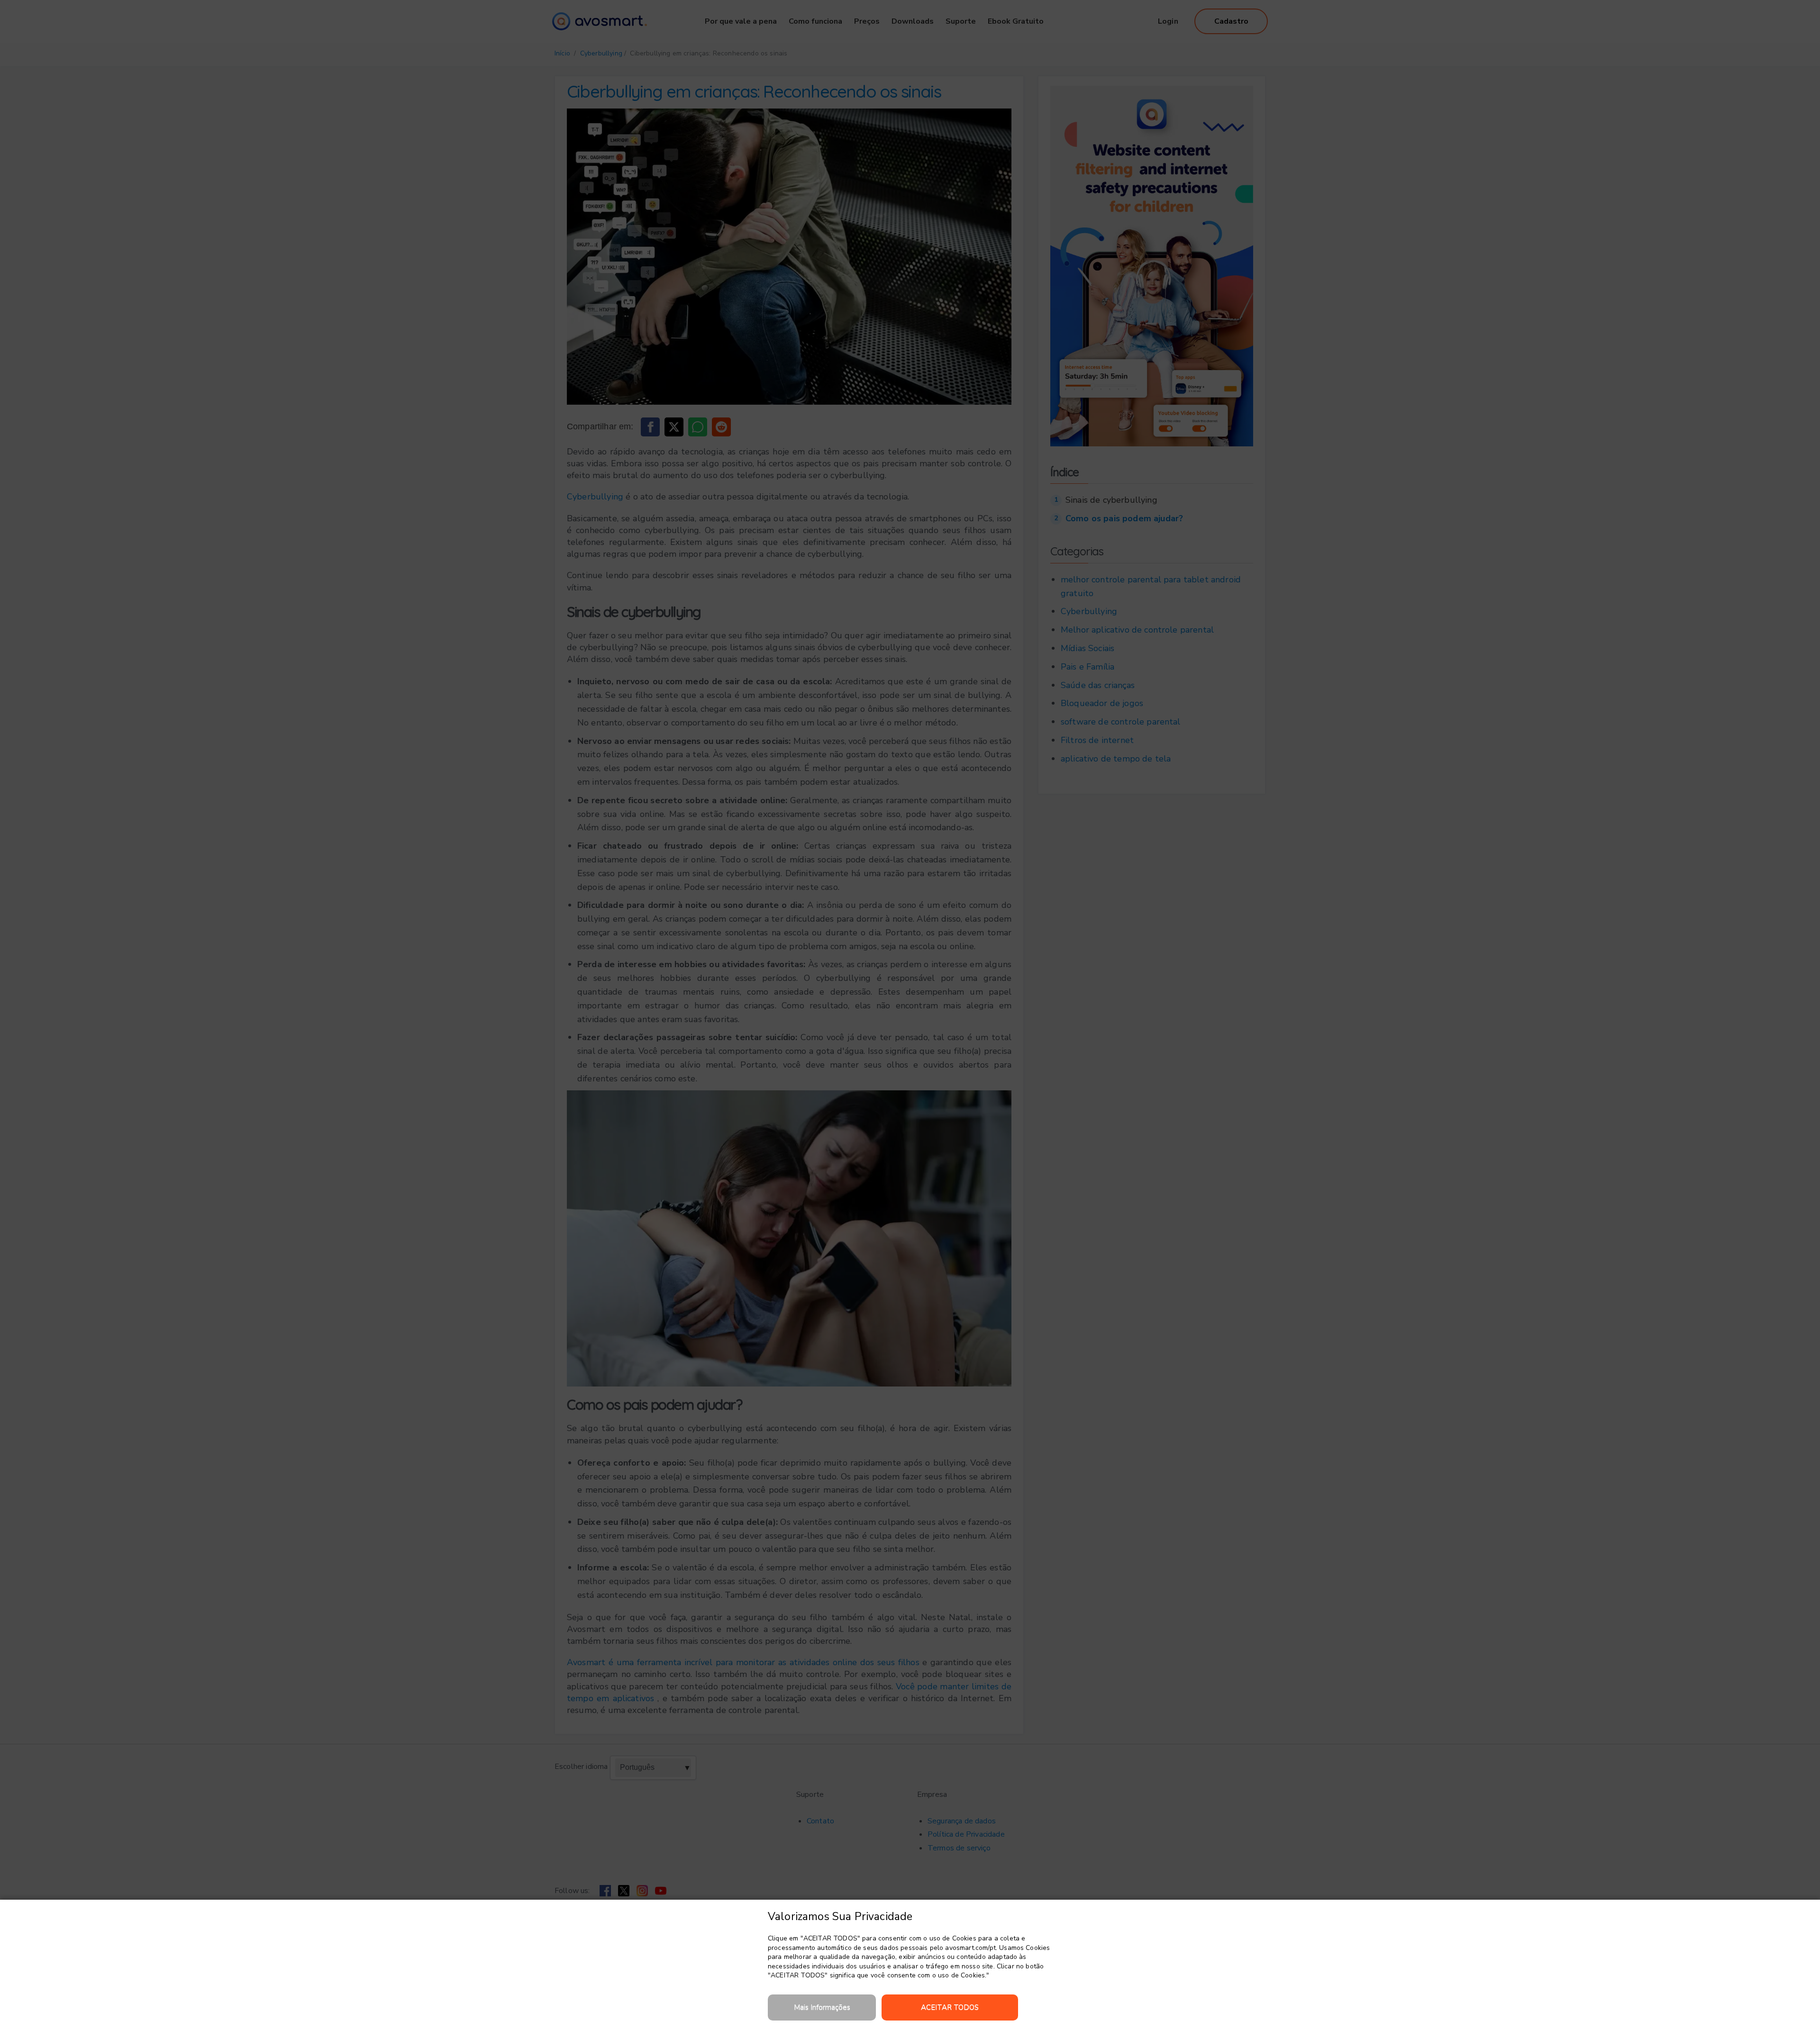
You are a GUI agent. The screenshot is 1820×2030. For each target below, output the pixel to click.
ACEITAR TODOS (950, 2007)
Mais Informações (822, 2007)
